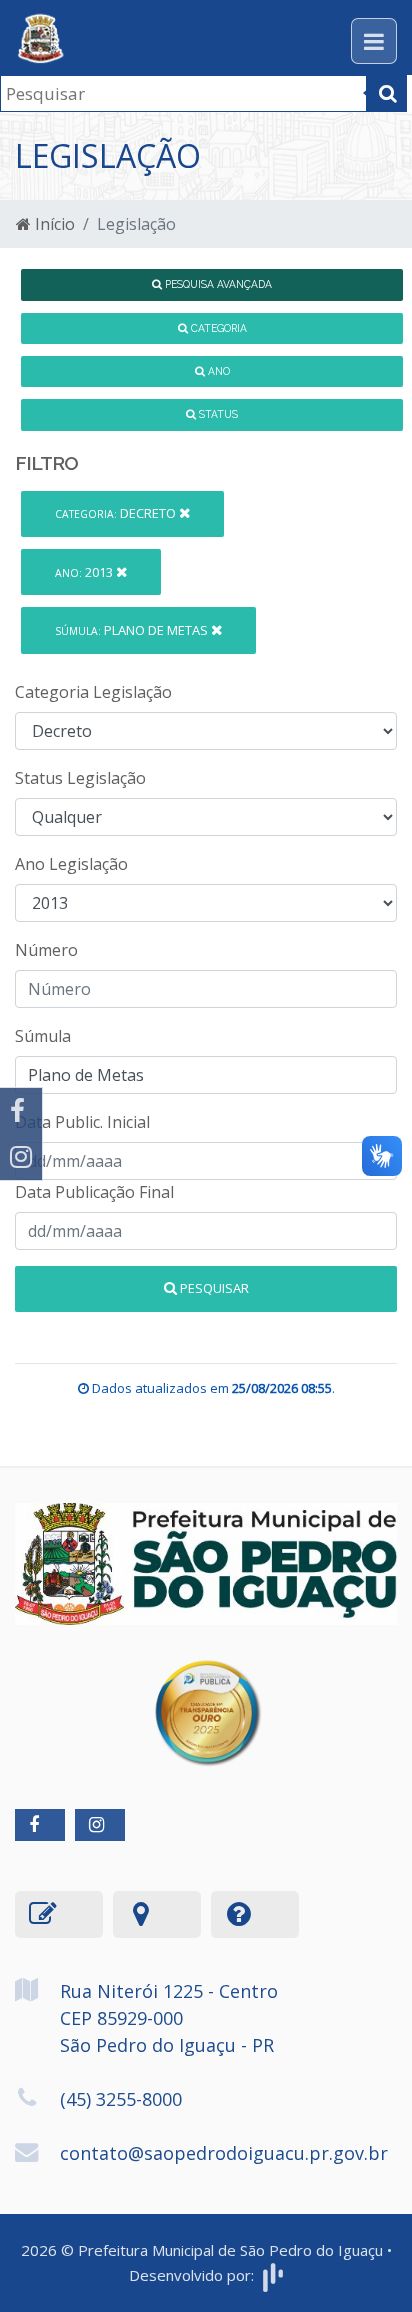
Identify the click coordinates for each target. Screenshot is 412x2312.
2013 (85, 572)
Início (53, 224)
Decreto (117, 513)
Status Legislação (80, 778)
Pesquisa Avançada (217, 284)
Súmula (43, 1036)
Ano (217, 371)
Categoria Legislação (93, 692)
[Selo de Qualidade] (206, 1697)
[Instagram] (21, 1157)
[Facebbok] (40, 1825)
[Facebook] (21, 1111)
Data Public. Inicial (82, 1122)
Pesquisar (213, 1288)
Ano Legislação (71, 864)
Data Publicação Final (94, 1192)
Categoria (217, 328)
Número (46, 950)
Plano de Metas (133, 630)
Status (217, 414)
